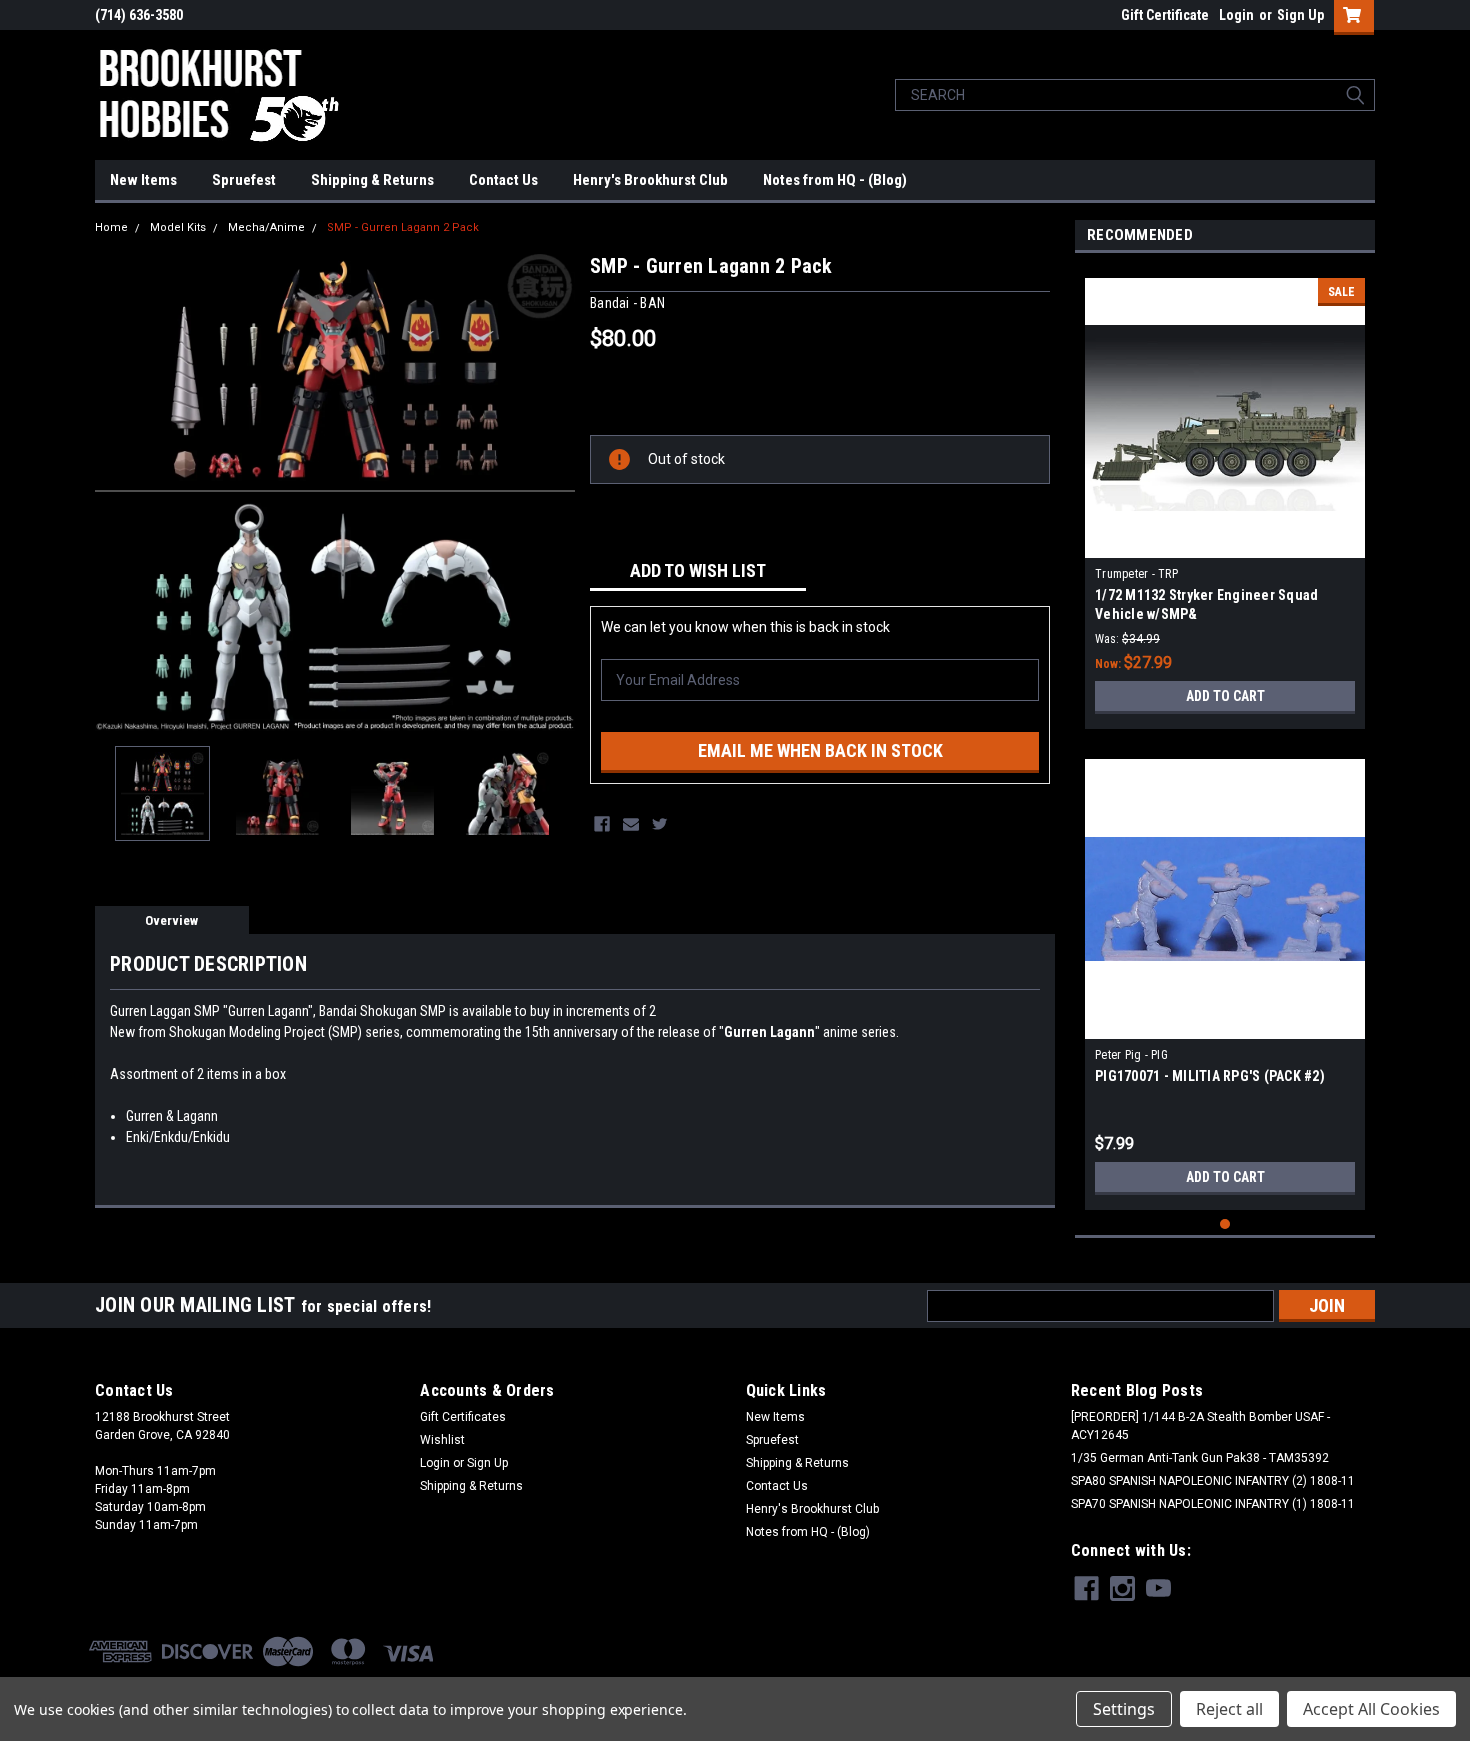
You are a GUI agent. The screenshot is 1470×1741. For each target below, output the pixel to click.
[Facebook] (602, 824)
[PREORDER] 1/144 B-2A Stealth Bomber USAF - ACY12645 (1200, 1426)
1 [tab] (1225, 1224)
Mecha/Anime (266, 227)
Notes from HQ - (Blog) (835, 180)
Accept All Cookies (1371, 1709)
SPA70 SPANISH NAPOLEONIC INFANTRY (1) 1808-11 (1213, 1504)
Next (555, 490)
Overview (171, 920)
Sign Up (1300, 15)
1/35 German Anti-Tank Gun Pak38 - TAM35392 (1200, 1458)
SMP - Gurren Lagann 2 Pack (403, 227)
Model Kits (178, 227)
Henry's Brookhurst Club (650, 180)
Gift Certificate (1165, 15)
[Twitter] (660, 824)
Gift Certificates (463, 1417)
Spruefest (244, 180)
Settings (1124, 1709)
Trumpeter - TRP (1136, 574)
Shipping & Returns (372, 180)
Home (111, 227)
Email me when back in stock (820, 750)
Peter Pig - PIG (1131, 1055)
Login (1236, 15)
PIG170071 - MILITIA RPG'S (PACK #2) (1210, 1076)
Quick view (1225, 543)
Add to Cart (1225, 696)
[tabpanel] (1225, 496)
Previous (115, 490)
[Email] (631, 824)
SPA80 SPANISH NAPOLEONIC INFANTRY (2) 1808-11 (1213, 1481)
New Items (143, 180)
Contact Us (503, 180)
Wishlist (442, 1440)
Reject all (1229, 1709)
